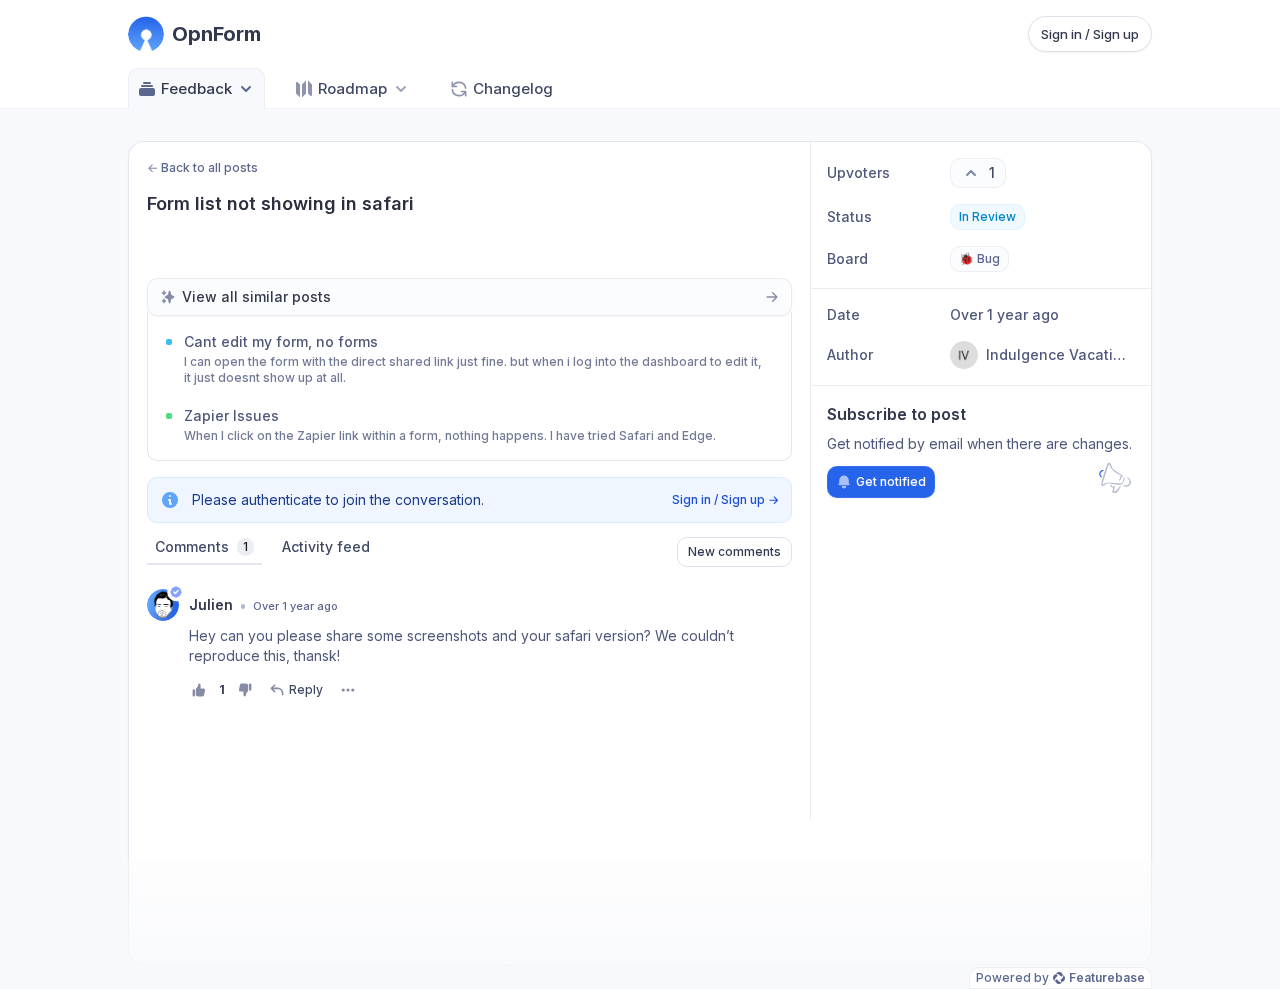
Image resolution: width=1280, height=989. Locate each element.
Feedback (196, 88)
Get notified (891, 481)
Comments (201, 546)
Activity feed (326, 546)
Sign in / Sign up (1090, 34)
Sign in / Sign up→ (725, 499)
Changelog (513, 88)
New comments (734, 551)
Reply (306, 689)
